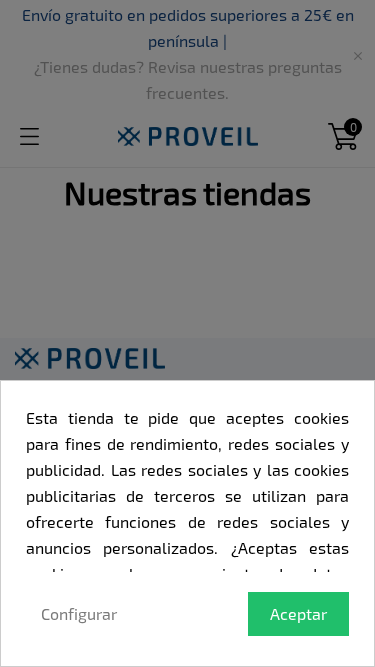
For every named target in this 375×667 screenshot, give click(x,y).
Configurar (79, 613)
